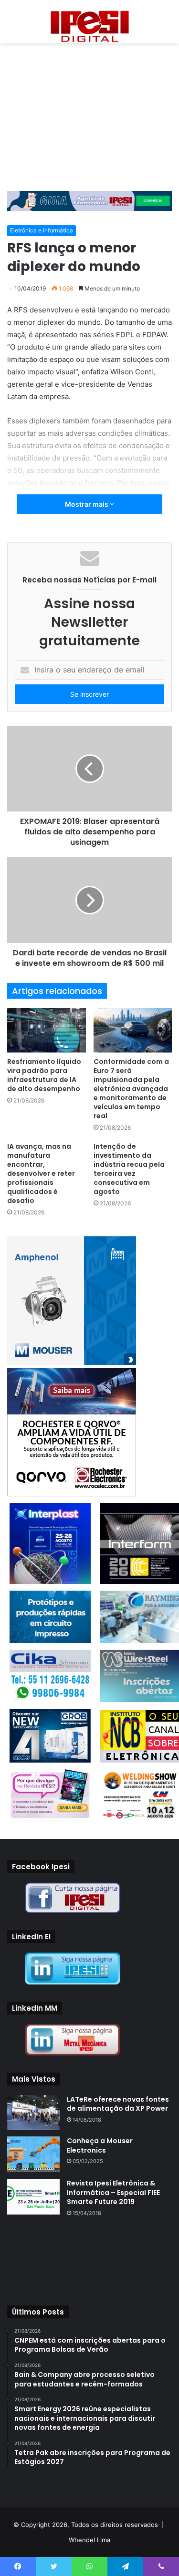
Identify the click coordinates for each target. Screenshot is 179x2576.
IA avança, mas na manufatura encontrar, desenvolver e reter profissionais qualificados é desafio (41, 1173)
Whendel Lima (89, 2540)
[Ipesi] (90, 24)
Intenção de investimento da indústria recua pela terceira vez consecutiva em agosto (129, 1169)
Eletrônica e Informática (42, 230)
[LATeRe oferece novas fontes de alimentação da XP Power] (33, 2112)
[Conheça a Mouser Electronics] (33, 2154)
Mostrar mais (87, 504)
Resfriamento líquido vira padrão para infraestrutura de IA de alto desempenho (44, 1075)
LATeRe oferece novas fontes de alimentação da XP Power (118, 2104)
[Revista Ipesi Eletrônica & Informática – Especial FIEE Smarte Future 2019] (33, 2197)
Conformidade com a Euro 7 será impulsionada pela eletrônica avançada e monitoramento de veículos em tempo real (131, 1089)
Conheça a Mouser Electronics (100, 2145)
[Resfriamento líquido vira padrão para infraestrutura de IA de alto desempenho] (47, 1030)
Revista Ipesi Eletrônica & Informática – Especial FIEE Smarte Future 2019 (113, 2192)
